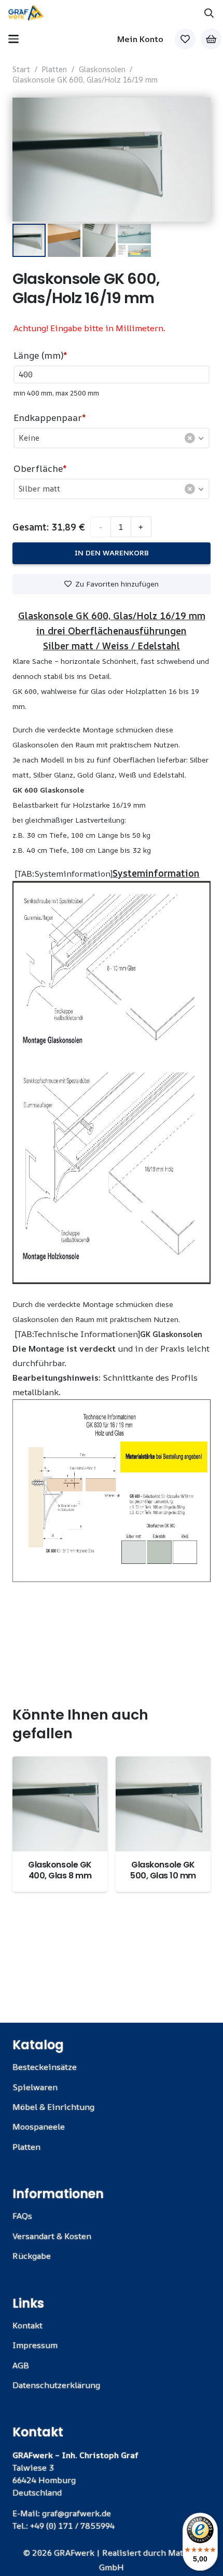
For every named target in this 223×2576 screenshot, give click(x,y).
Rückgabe (32, 2256)
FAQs (22, 2216)
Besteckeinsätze (45, 2067)
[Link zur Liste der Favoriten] (185, 39)
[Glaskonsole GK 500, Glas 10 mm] (163, 1804)
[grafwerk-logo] (26, 13)
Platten (54, 69)
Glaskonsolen (102, 69)
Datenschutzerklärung (56, 2385)
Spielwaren (35, 2087)
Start (21, 69)
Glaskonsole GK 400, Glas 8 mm (60, 1870)
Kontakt (27, 2325)
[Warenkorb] (211, 39)
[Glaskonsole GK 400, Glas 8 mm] (60, 1804)
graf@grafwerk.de (76, 2513)
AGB (21, 2365)
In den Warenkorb (112, 553)
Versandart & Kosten (52, 2236)
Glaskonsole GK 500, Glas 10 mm (163, 1870)
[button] (209, 13)
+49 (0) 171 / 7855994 (72, 2526)
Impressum (35, 2345)
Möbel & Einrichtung (53, 2107)
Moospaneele (39, 2127)
